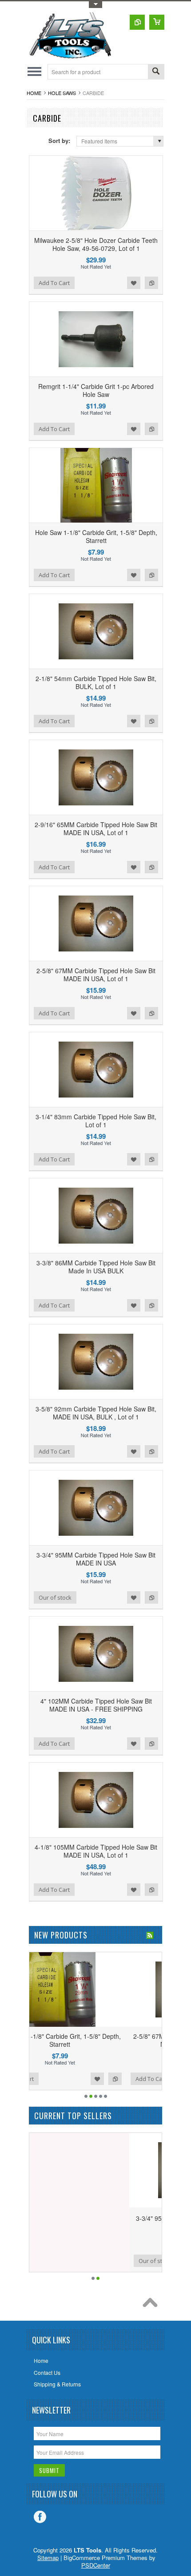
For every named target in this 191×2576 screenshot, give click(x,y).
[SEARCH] (156, 72)
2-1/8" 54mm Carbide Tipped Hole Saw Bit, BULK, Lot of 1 (96, 682)
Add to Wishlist (134, 283)
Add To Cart (54, 283)
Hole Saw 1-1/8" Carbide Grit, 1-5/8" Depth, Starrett (96, 536)
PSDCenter (96, 2565)
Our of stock (55, 1597)
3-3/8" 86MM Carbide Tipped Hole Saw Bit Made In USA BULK (96, 1267)
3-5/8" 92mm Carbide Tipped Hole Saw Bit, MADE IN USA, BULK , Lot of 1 (96, 1413)
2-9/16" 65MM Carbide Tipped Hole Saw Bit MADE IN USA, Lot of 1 (96, 828)
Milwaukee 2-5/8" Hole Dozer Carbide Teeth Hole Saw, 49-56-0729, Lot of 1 (96, 244)
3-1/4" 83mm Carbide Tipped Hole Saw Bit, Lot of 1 (96, 1121)
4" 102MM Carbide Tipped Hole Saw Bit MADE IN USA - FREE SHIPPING (96, 1705)
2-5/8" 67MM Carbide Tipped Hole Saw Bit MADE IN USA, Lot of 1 (96, 975)
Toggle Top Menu (95, 5)
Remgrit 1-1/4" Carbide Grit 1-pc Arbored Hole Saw (96, 390)
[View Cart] (157, 22)
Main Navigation (34, 72)
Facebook (40, 2517)
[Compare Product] (137, 22)
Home (34, 93)
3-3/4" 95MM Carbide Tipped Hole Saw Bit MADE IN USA (96, 1559)
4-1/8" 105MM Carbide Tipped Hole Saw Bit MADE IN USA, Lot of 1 (96, 1851)
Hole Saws (62, 93)
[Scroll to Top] (152, 2305)
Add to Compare (151, 283)
